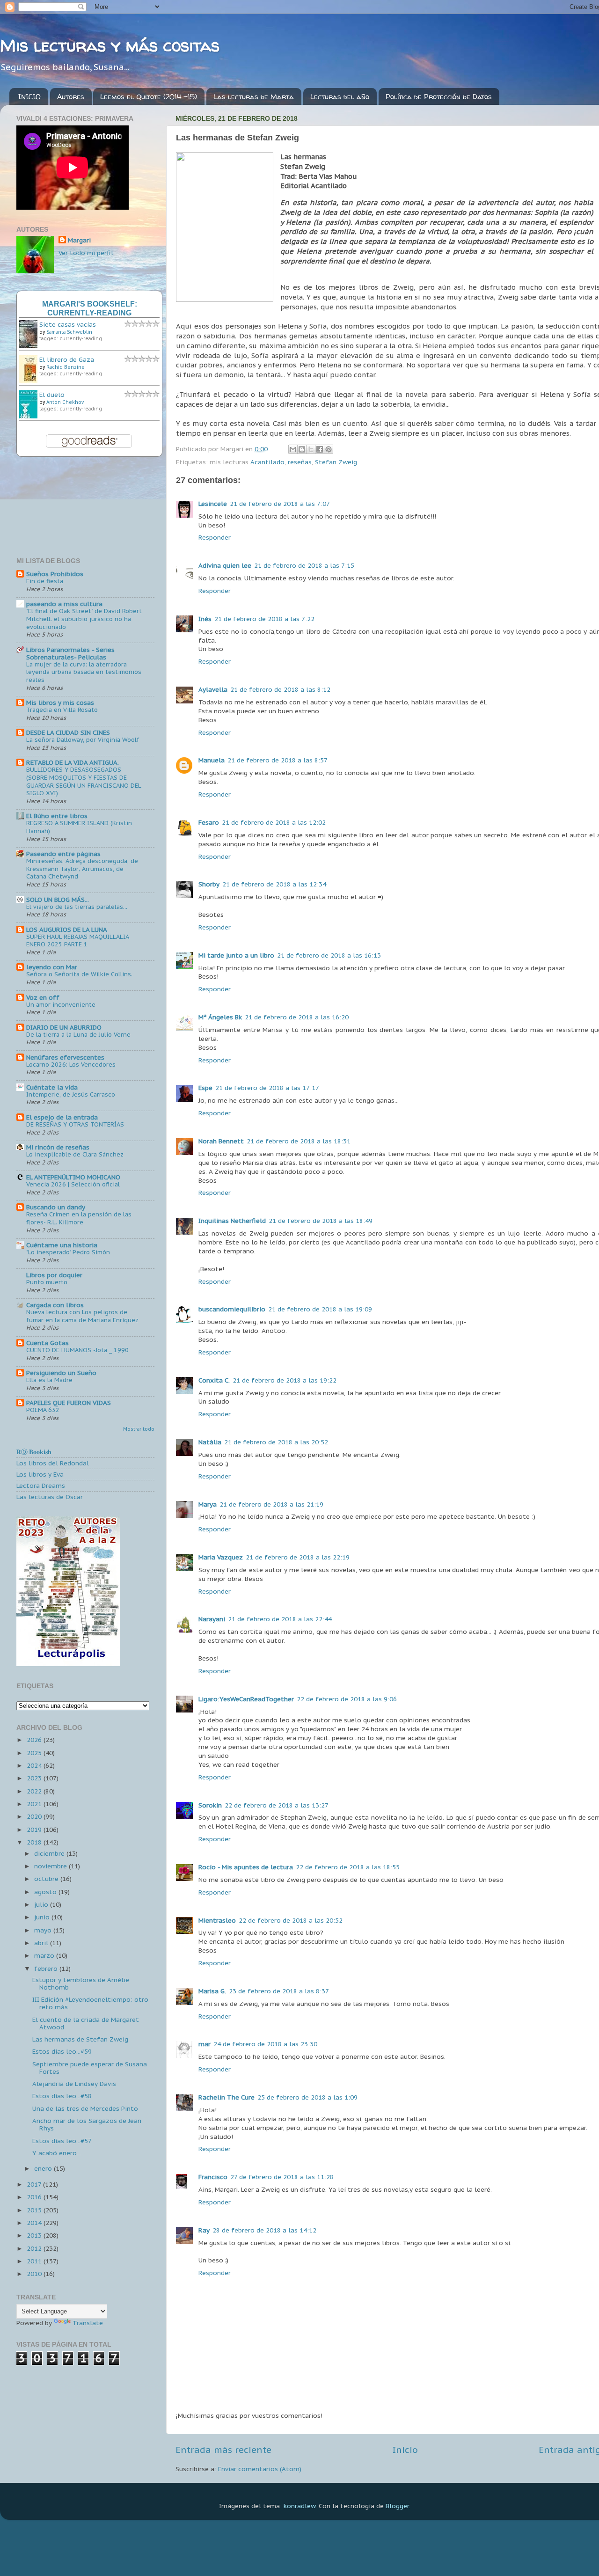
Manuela (212, 760)
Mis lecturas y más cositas (110, 45)
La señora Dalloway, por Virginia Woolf (83, 740)
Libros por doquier (54, 1275)
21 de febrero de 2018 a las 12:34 (274, 884)
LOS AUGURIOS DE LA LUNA (67, 929)
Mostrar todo (139, 1429)
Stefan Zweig (336, 462)
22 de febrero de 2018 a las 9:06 (347, 1699)
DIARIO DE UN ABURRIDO (64, 1027)
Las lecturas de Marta (254, 97)
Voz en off (43, 997)
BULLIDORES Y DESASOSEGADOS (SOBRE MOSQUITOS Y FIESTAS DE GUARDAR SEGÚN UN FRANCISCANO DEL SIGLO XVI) (84, 781)
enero (44, 2168)
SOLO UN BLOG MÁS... (58, 900)
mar (205, 2044)
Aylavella (213, 689)
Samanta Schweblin (69, 332)
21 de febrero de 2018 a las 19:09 (320, 1309)
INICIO (29, 97)
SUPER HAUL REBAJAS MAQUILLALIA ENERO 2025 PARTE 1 (77, 941)
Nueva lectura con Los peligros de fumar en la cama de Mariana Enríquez (82, 1316)
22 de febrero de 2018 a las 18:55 (348, 1867)
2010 (35, 2274)
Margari (79, 240)
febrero (47, 1969)
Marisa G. (212, 1991)
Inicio (405, 2450)
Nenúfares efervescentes (65, 1057)
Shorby (209, 884)
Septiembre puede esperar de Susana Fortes (90, 2068)
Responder (215, 537)
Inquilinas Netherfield (232, 1221)
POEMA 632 (43, 1410)
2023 (35, 1778)
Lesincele (213, 504)
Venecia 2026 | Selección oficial (73, 1184)
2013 (35, 2235)
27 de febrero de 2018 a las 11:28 (282, 2177)
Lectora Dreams (41, 1486)
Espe (205, 1088)
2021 (35, 1804)
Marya (208, 1504)
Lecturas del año (340, 97)
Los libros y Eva (40, 1474)
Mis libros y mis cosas (60, 703)
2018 (35, 1842)
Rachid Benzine (66, 367)
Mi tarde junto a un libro (236, 955)
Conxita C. (214, 1380)
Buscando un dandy (56, 1207)
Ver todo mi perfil (86, 253)
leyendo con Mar (52, 967)
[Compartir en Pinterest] (329, 449)
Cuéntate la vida (52, 1087)
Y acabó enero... (57, 2153)
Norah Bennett (221, 1141)
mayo (44, 1930)
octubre (47, 1879)
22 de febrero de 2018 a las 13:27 (277, 1805)
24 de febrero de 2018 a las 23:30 (265, 2044)
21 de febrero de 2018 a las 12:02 (274, 822)
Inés (205, 619)
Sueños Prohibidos (55, 574)
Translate (88, 2323)
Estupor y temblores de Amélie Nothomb (81, 1983)
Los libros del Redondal (53, 1463)
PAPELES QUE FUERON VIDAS (69, 1403)
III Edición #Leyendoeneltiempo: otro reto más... (90, 2003)
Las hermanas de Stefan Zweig (80, 2039)
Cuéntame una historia (62, 1245)
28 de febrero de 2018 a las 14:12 (264, 2230)
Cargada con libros (55, 1305)
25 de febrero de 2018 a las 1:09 (307, 2097)
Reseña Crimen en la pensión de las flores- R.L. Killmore (79, 1218)
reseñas (300, 462)
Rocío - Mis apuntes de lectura (246, 1867)
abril (42, 1943)
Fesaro (209, 822)
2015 (35, 2210)
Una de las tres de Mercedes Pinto (85, 2108)
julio (42, 1904)
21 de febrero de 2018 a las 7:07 (280, 504)
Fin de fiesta (45, 581)
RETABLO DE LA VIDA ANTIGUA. (73, 762)
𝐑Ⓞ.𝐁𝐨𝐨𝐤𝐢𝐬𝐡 (34, 1452)
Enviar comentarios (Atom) (260, 2469)
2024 (35, 1765)
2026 (35, 1740)
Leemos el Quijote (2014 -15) (149, 97)
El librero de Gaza (67, 359)
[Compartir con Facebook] (320, 449)
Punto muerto (47, 1282)
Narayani (212, 1619)
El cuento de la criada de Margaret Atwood (86, 2023)
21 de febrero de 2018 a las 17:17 (267, 1088)
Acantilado (267, 462)
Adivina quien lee (225, 565)
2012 (35, 2248)
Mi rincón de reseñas (58, 1147)
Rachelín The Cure (226, 2097)
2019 (35, 1830)
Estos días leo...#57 (62, 2141)
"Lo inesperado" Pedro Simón (68, 1252)
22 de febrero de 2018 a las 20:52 (291, 1920)
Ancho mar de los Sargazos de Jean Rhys (87, 2124)
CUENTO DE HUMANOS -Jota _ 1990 (77, 1350)
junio (43, 1917)
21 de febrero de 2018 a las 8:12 (280, 689)
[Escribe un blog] (302, 449)
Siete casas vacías (68, 324)
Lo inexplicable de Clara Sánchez (75, 1154)
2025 (35, 1753)
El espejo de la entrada (62, 1117)
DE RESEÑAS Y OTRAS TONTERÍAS (75, 1124)
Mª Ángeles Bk (220, 1017)
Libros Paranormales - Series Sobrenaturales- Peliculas (70, 653)
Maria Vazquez (221, 1557)
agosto (46, 1892)
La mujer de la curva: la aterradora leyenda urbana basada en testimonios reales (84, 672)
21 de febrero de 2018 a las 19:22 (285, 1380)
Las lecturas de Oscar (50, 1497)
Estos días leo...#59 (62, 2051)
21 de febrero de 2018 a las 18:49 (321, 1221)
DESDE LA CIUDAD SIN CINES (68, 732)
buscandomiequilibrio (232, 1309)
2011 (35, 2261)
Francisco (213, 2177)
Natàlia (210, 1442)
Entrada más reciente (223, 2450)
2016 (35, 2197)
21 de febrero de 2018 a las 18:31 (299, 1141)
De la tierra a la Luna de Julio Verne (78, 1035)
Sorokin (210, 1805)
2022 (35, 1791)
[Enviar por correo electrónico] (293, 449)
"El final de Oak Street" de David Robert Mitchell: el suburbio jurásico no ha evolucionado (84, 619)
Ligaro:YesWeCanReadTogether (246, 1699)
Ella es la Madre (49, 1380)
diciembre (50, 1853)
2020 (35, 1816)
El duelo (52, 395)
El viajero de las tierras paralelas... (77, 907)
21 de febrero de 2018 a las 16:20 (297, 1017)
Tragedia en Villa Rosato (62, 710)
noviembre (51, 1866)
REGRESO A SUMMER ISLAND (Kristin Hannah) (79, 827)
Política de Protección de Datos (439, 97)
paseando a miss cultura (64, 604)
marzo (45, 1955)
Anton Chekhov (65, 402)
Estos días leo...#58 (62, 2096)
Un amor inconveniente (61, 1005)
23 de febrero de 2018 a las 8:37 (279, 1991)
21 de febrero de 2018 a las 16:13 (329, 955)
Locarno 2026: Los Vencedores (71, 1065)
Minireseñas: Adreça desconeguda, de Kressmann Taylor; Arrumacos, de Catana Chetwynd (82, 869)
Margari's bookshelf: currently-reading (90, 308)
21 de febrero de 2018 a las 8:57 (278, 760)
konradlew (299, 2506)
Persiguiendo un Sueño (61, 1373)
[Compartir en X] (311, 449)
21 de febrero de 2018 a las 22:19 (298, 1557)
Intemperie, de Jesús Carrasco (71, 1094)
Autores (71, 97)
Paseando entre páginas (63, 854)
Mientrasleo (217, 1920)
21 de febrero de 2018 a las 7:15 (304, 565)
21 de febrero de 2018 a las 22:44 (280, 1619)
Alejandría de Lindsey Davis (74, 2084)
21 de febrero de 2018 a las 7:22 (264, 619)
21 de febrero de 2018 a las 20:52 (276, 1442)
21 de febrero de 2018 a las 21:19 (271, 1504)
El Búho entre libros (57, 816)
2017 (35, 2184)
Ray (204, 2230)
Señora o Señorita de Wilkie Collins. (79, 974)
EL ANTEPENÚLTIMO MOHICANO (73, 1177)
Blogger (397, 2506)
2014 (35, 2223)
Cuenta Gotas (47, 1343)
